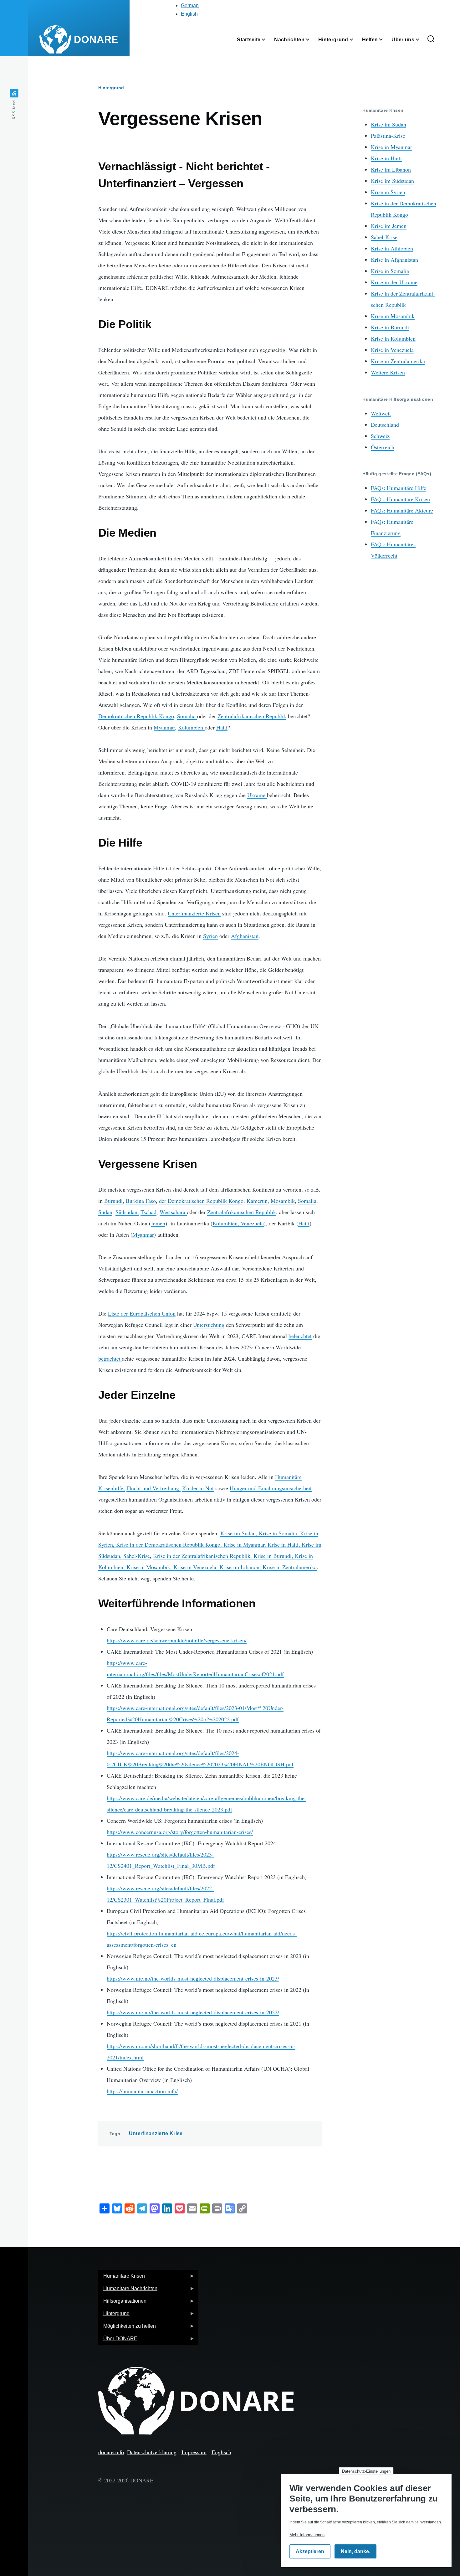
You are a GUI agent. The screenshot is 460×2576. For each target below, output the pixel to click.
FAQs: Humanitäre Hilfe (399, 488)
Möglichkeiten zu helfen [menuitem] (127, 2328)
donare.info (111, 2452)
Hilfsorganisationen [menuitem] (122, 2303)
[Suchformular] (431, 39)
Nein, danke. (355, 2552)
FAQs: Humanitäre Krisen (400, 499)
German (190, 5)
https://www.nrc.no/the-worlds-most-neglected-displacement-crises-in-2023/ (193, 1978)
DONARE (96, 39)
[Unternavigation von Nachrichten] (311, 40)
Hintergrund (111, 88)
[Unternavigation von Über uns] (421, 40)
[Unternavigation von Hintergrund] (355, 40)
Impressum (194, 2452)
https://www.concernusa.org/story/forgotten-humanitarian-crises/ (180, 1832)
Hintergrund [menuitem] (114, 2315)
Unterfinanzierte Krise (156, 2133)
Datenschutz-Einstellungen (366, 2471)
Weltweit (381, 413)
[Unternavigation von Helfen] (385, 40)
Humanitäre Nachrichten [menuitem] (128, 2290)
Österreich (383, 447)
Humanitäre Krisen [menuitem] (122, 2278)
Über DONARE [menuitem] (118, 2340)
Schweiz (380, 436)
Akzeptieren (310, 2552)
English (189, 14)
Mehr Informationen (307, 2535)
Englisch (221, 2452)
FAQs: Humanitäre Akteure (402, 510)
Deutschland (385, 425)
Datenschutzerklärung (152, 2452)
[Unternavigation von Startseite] (267, 40)
